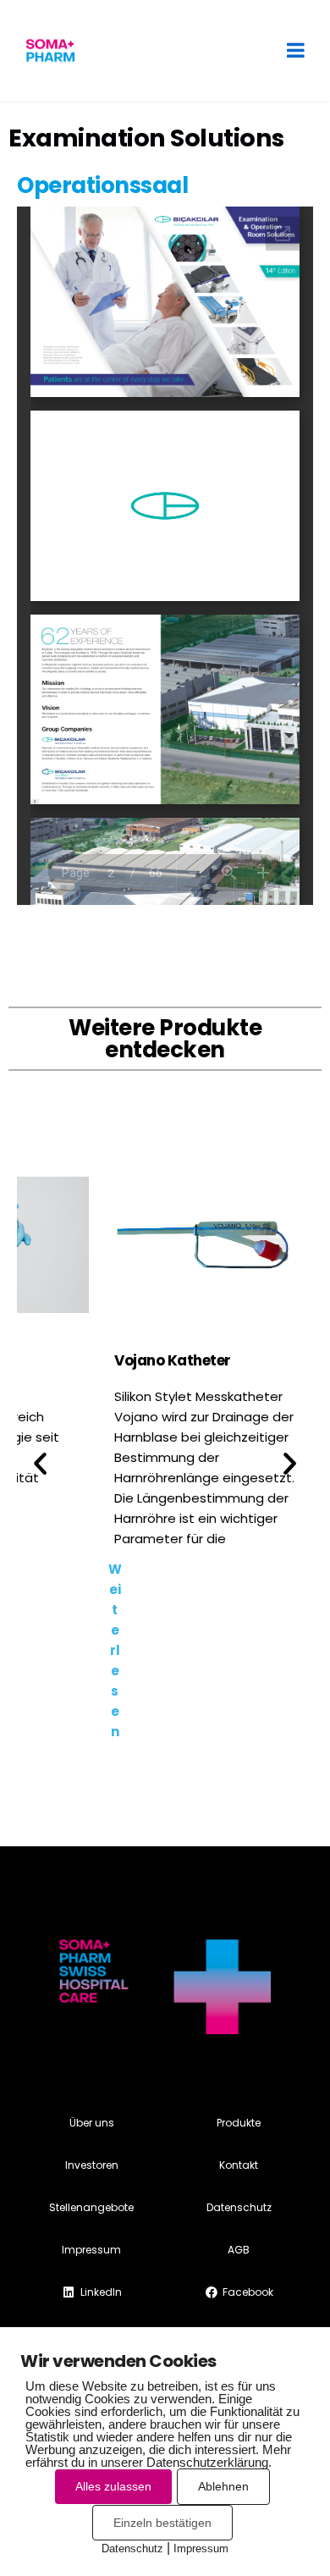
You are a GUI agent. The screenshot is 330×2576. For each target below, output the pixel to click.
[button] (40, 1462)
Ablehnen (223, 2486)
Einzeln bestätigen (162, 2523)
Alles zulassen (113, 2486)
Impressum (201, 2548)
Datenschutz (132, 2548)
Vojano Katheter (173, 1360)
